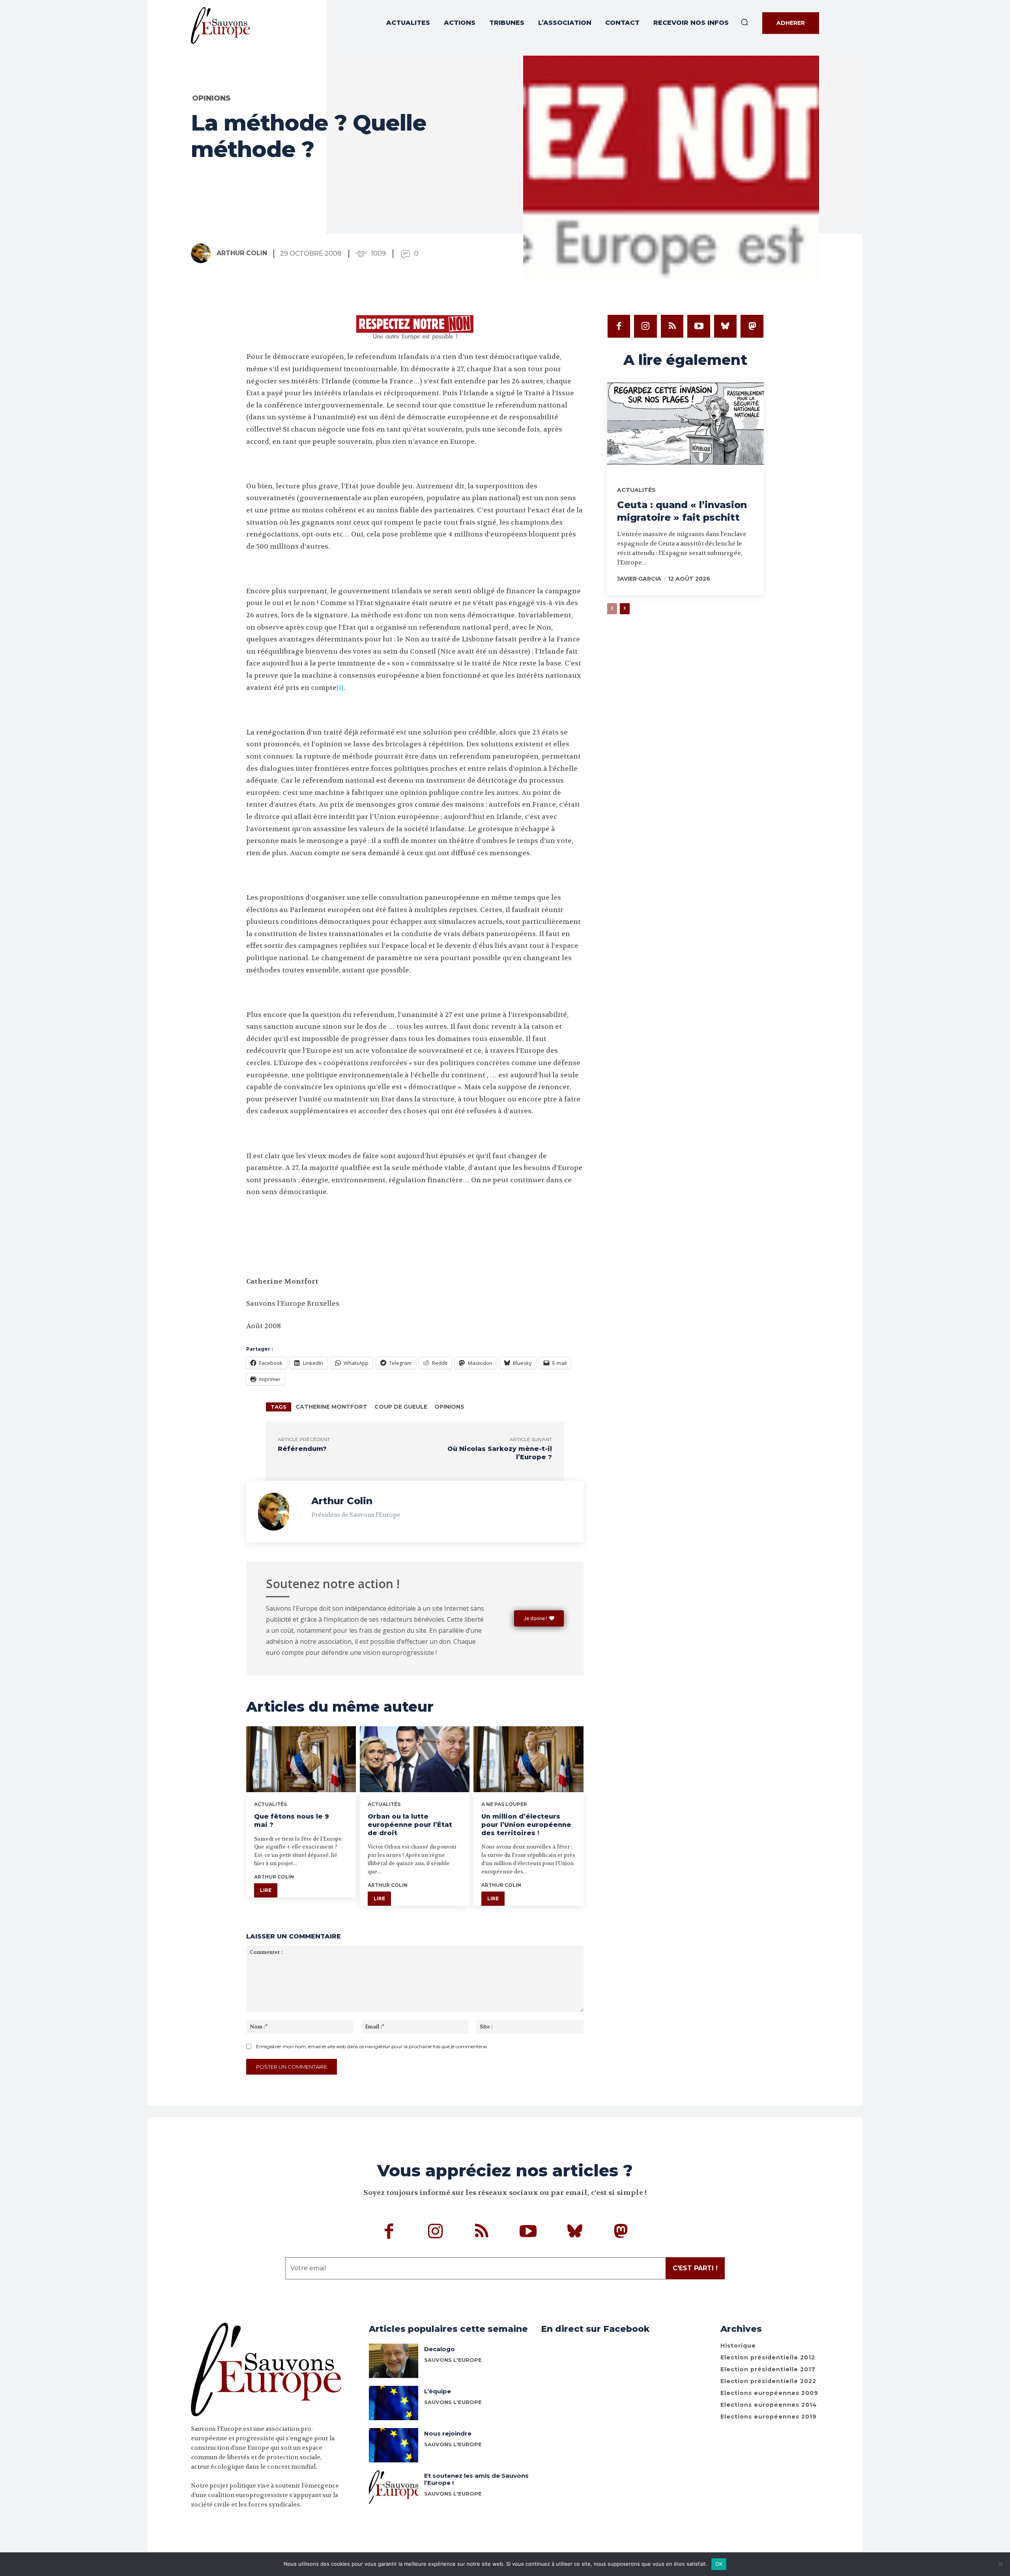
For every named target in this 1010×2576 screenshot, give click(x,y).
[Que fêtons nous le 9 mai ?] (301, 1759)
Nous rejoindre (448, 2433)
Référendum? (302, 1449)
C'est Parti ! (695, 2268)
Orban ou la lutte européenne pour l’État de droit (410, 1825)
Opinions (211, 98)
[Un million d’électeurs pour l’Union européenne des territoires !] (528, 1759)
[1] (340, 688)
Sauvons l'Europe (453, 2360)
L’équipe (438, 2391)
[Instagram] (645, 326)
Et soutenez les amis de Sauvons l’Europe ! (476, 2479)
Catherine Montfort (331, 1407)
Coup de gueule (401, 1407)
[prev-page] (612, 609)
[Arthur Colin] (203, 253)
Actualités (270, 1804)
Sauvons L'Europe (453, 2402)
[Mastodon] (752, 326)
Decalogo (440, 2349)
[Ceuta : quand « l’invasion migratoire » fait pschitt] (685, 426)
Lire (266, 1890)
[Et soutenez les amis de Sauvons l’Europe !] (394, 2487)
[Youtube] (699, 326)
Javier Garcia (639, 579)
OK (719, 2564)
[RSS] (672, 326)
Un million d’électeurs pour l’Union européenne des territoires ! (526, 1825)
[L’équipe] (394, 2403)
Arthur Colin (242, 253)
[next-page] (625, 609)
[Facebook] (619, 326)
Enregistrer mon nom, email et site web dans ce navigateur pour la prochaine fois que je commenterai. (372, 2046)
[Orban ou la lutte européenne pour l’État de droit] (415, 1759)
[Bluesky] (726, 326)
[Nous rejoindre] (394, 2445)
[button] (744, 22)
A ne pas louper (504, 1804)
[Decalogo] (394, 2361)
